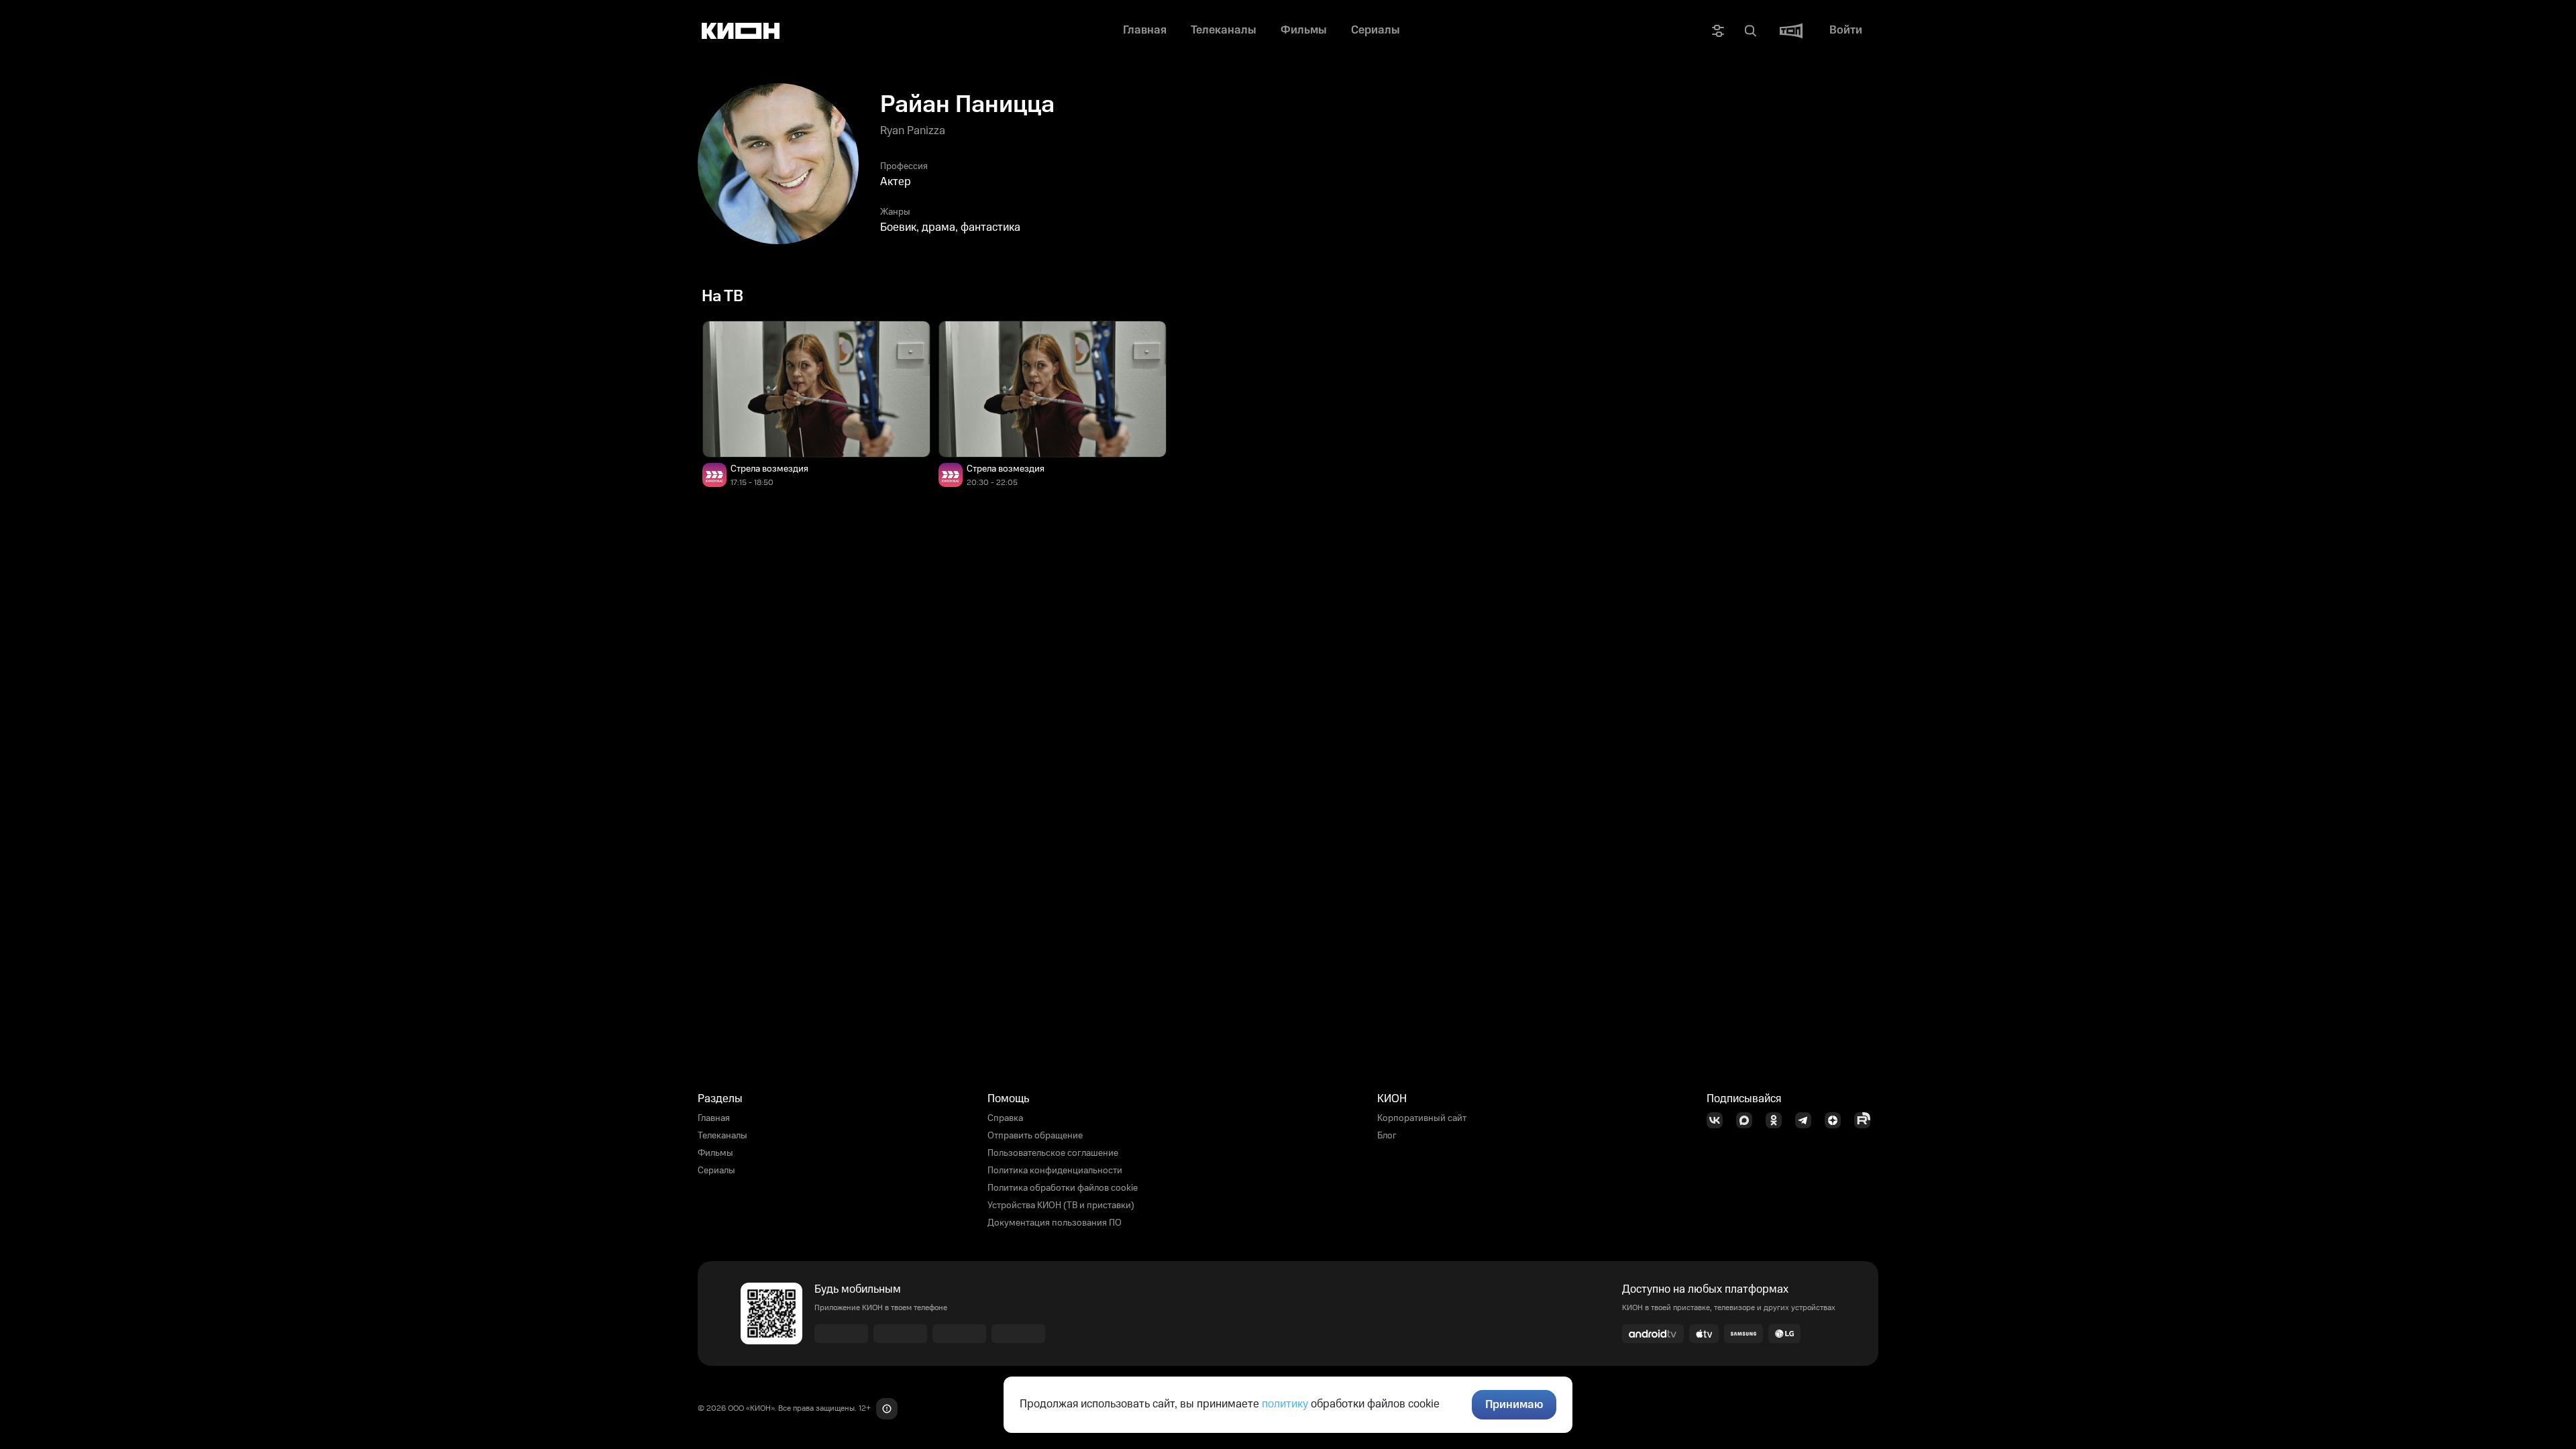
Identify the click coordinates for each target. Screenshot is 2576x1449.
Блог (1387, 1136)
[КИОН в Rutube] (1866, 1120)
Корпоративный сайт (1422, 1118)
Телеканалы (722, 1136)
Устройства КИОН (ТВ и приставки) (1061, 1205)
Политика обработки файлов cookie (1063, 1188)
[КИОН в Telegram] (1807, 1120)
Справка (1005, 1118)
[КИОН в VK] (1719, 1120)
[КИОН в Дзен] (1837, 1120)
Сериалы (716, 1171)
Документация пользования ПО (1055, 1223)
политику (1285, 1404)
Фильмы (715, 1153)
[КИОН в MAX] (1748, 1120)
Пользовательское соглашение (1053, 1153)
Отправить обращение (1035, 1136)
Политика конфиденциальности (1055, 1171)
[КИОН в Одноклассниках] (1778, 1120)
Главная (714, 1118)
